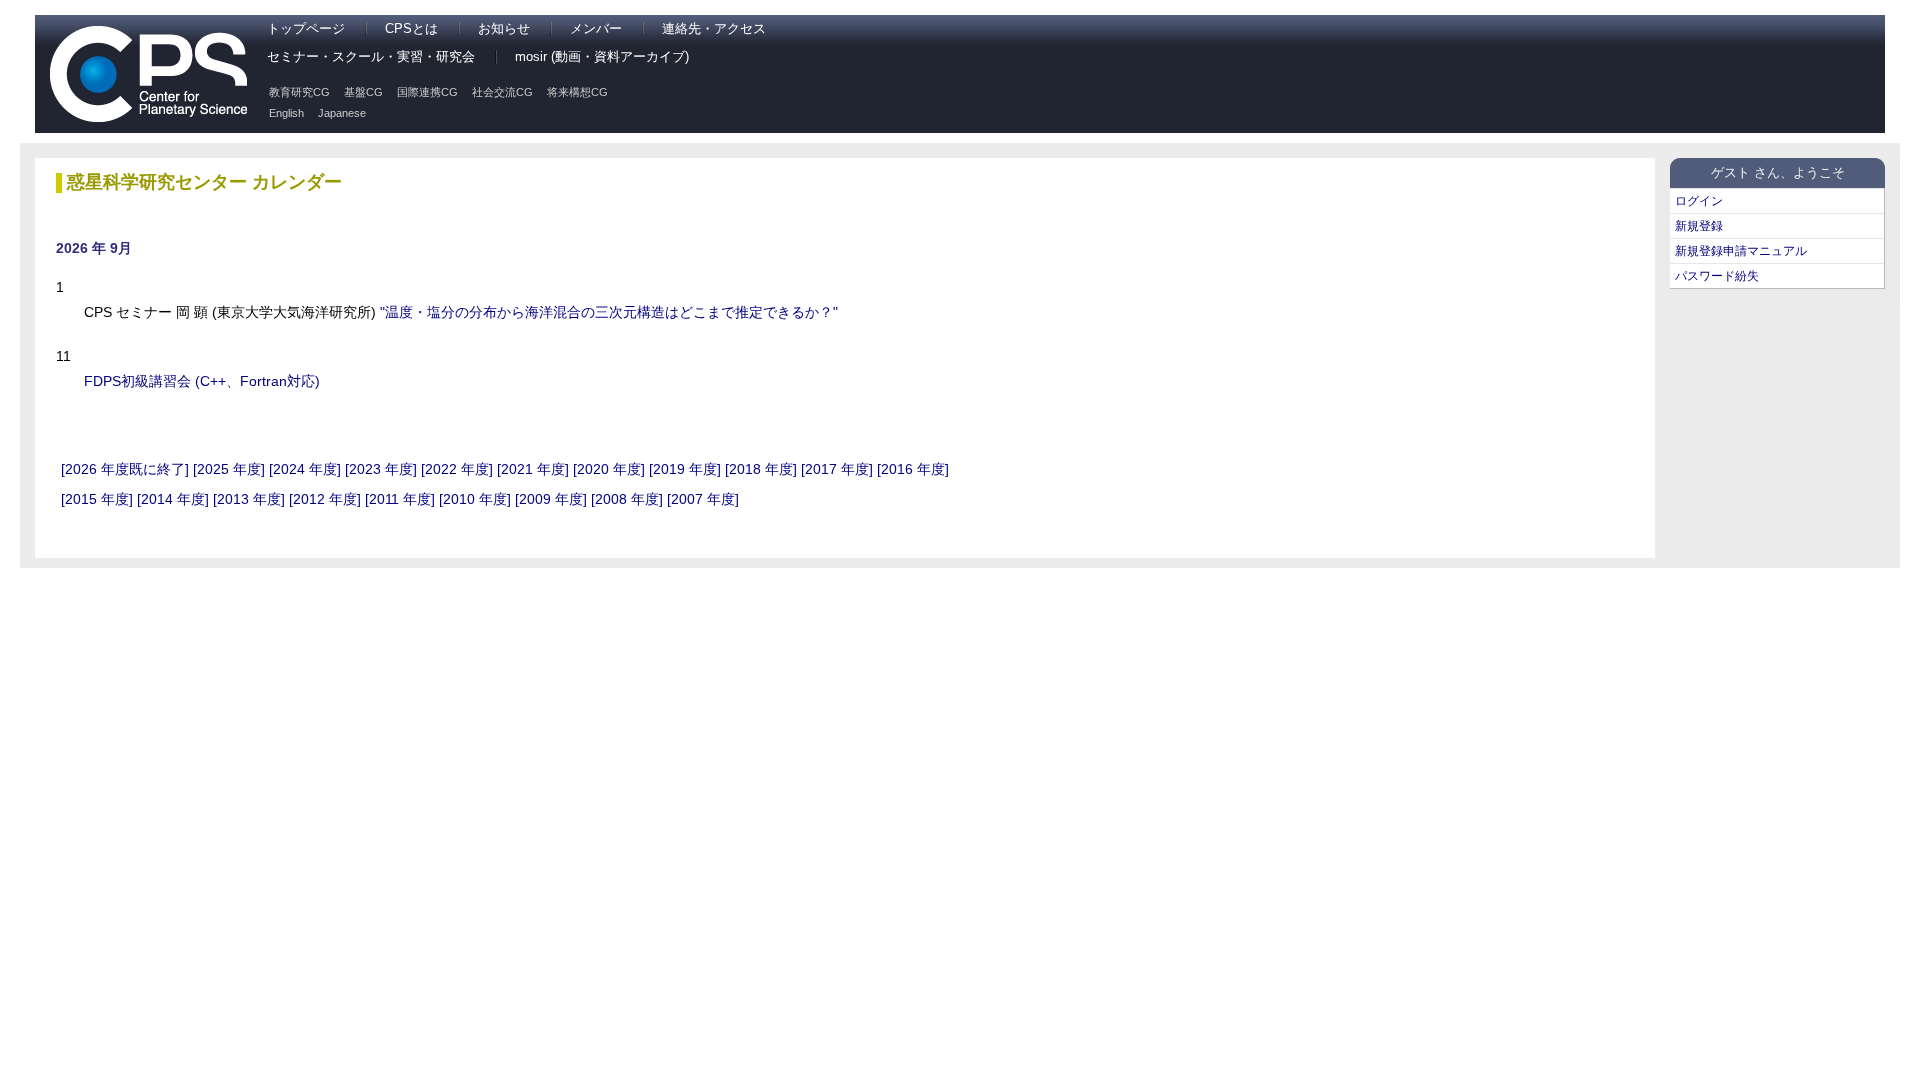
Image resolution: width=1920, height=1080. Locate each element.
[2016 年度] (913, 469)
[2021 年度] (533, 469)
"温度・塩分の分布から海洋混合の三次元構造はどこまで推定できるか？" (609, 312)
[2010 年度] (475, 499)
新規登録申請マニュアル (1741, 251)
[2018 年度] (761, 469)
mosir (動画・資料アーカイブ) (602, 57)
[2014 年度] (173, 499)
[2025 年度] (229, 469)
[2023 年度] (381, 469)
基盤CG (363, 92)
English (286, 113)
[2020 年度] (609, 469)
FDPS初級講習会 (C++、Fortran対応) (202, 381)
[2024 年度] (305, 469)
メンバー (596, 29)
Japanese (342, 113)
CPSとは (411, 29)
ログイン (1699, 201)
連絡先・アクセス (714, 29)
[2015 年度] (97, 499)
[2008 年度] (627, 499)
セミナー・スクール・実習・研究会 (371, 57)
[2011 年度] (400, 499)
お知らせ (504, 29)
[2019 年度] (685, 469)
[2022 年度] (457, 469)
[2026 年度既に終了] (125, 469)
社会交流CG (502, 92)
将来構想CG (577, 92)
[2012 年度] (325, 499)
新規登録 (1699, 226)
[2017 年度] (837, 469)
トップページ (306, 29)
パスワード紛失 (1717, 276)
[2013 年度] (249, 499)
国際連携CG (427, 92)
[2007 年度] (703, 499)
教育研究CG (299, 92)
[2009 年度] (551, 499)
